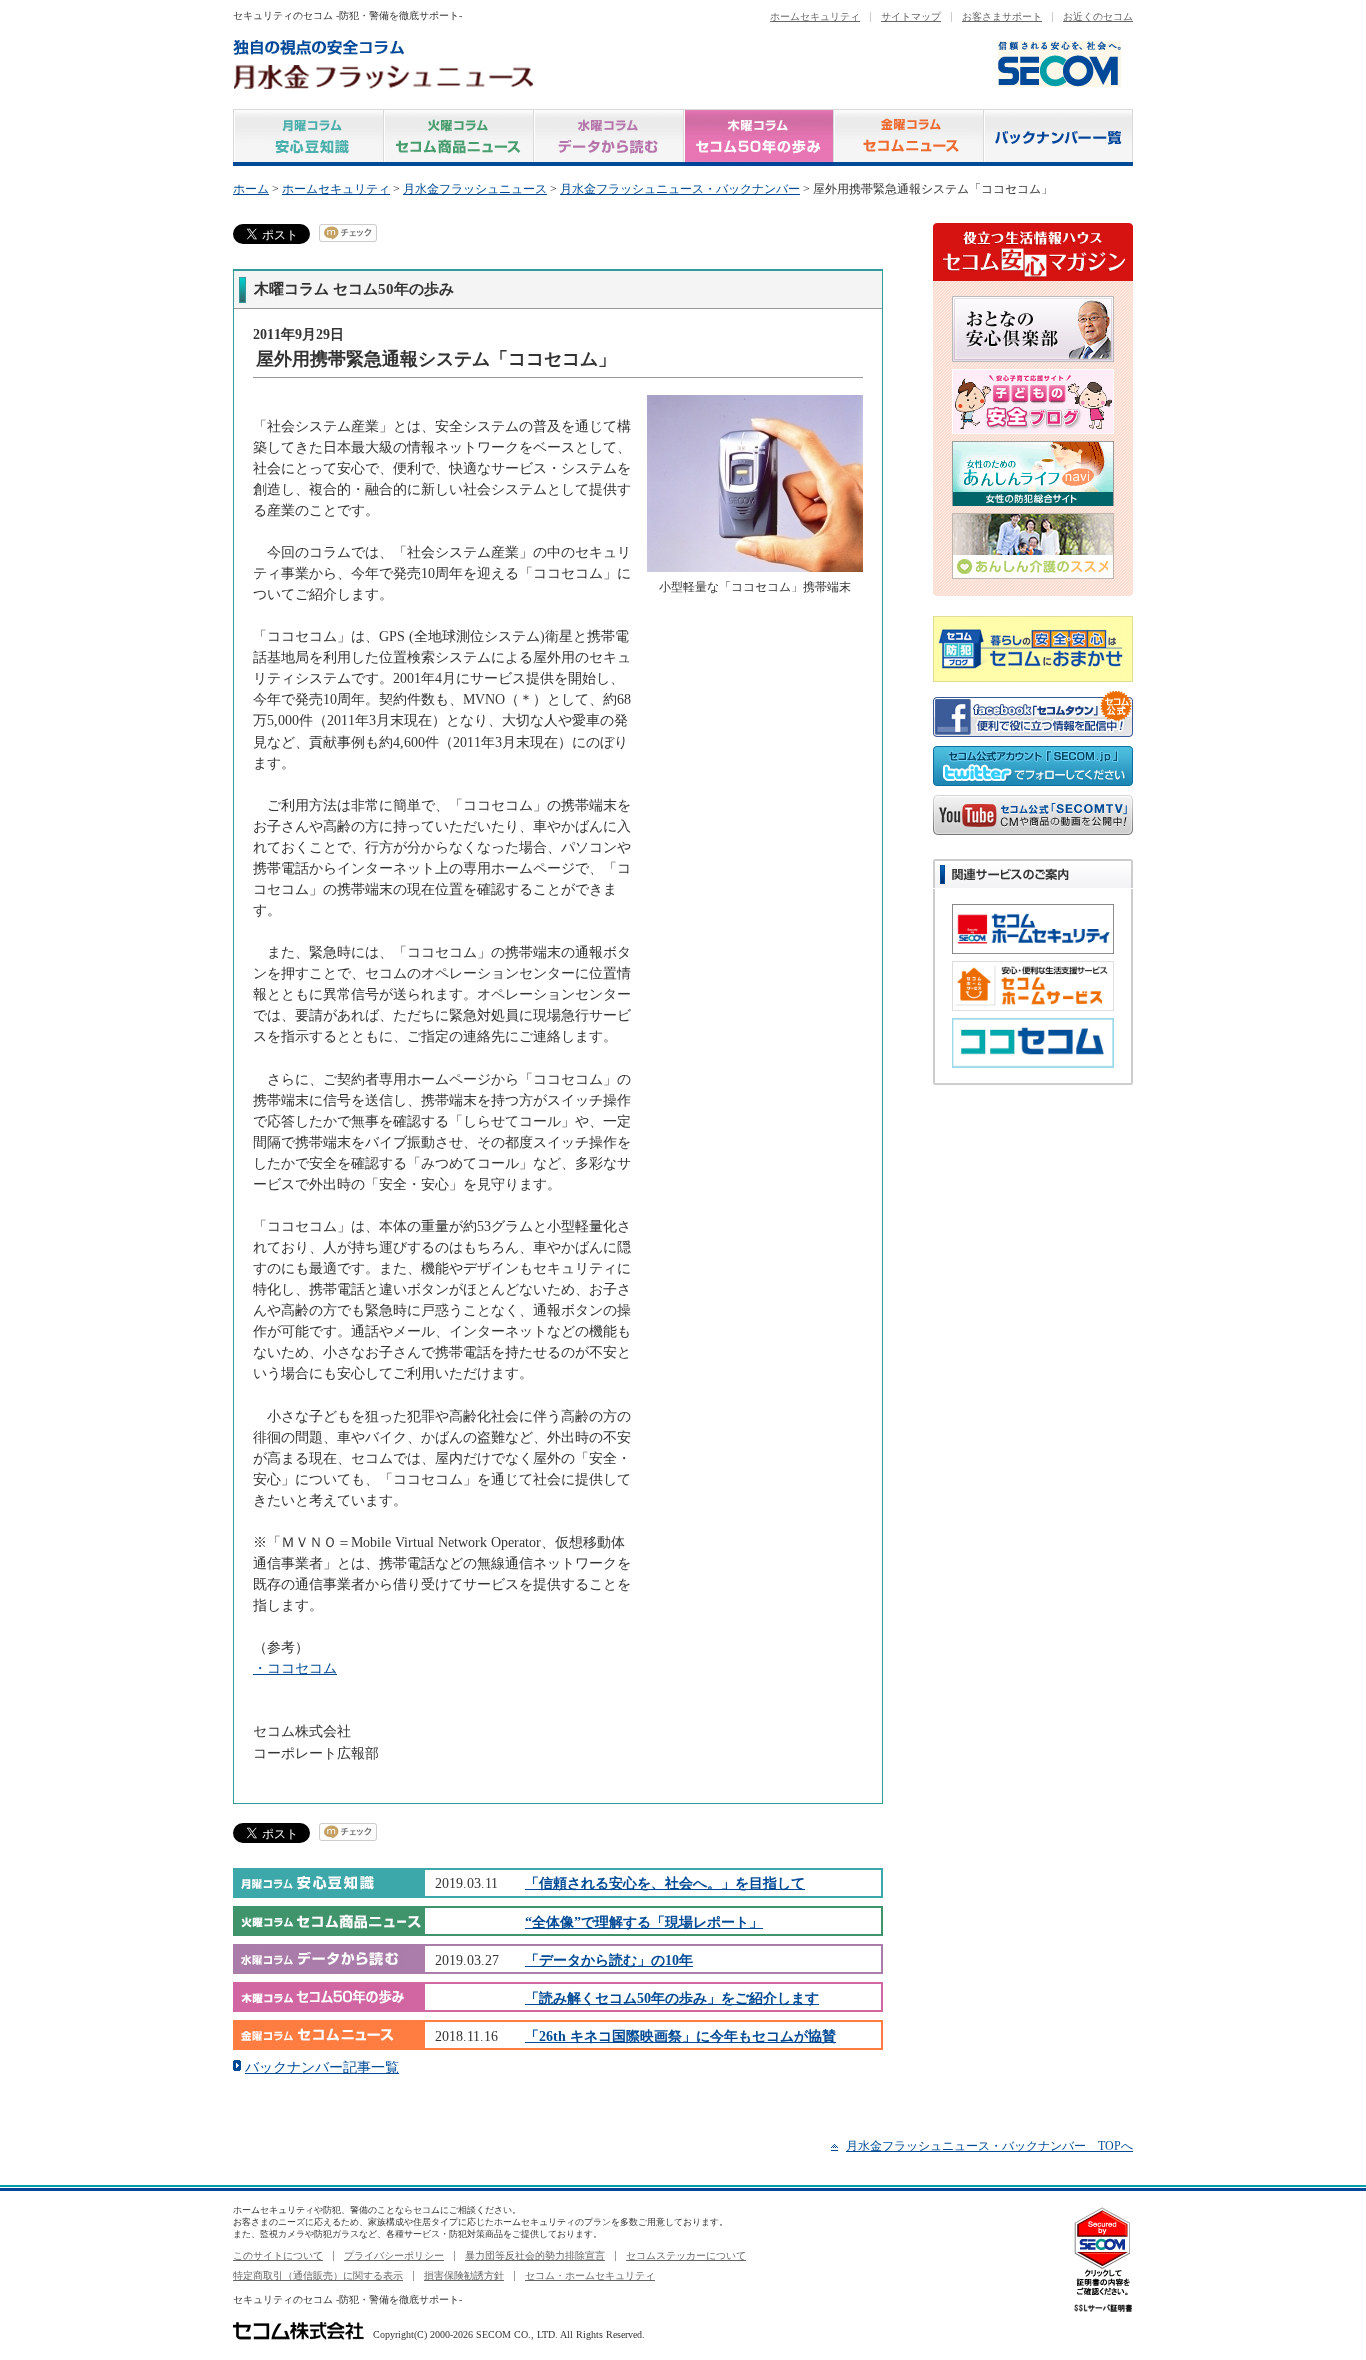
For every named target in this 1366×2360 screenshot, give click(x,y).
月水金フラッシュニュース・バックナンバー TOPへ (989, 2146)
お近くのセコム (1098, 16)
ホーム (251, 189)
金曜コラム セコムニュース (909, 137)
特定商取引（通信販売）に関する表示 (318, 2275)
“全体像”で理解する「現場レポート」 (644, 1922)
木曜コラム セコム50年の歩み (759, 137)
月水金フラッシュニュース (475, 189)
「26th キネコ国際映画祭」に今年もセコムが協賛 (680, 2036)
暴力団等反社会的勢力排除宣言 (535, 2255)
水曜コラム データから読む (609, 137)
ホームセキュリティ (815, 16)
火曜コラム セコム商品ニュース (459, 137)
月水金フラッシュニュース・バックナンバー (680, 189)
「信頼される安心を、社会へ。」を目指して (665, 1883)
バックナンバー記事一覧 (322, 2067)
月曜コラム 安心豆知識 (308, 137)
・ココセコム (295, 1668)
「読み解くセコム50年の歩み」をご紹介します (672, 1998)
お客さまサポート (1002, 16)
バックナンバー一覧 (1058, 137)
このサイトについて (278, 2255)
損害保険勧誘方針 (464, 2275)
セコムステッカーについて (686, 2255)
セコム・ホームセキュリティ (590, 2275)
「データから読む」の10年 (609, 1960)
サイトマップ (911, 16)
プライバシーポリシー (394, 2255)
